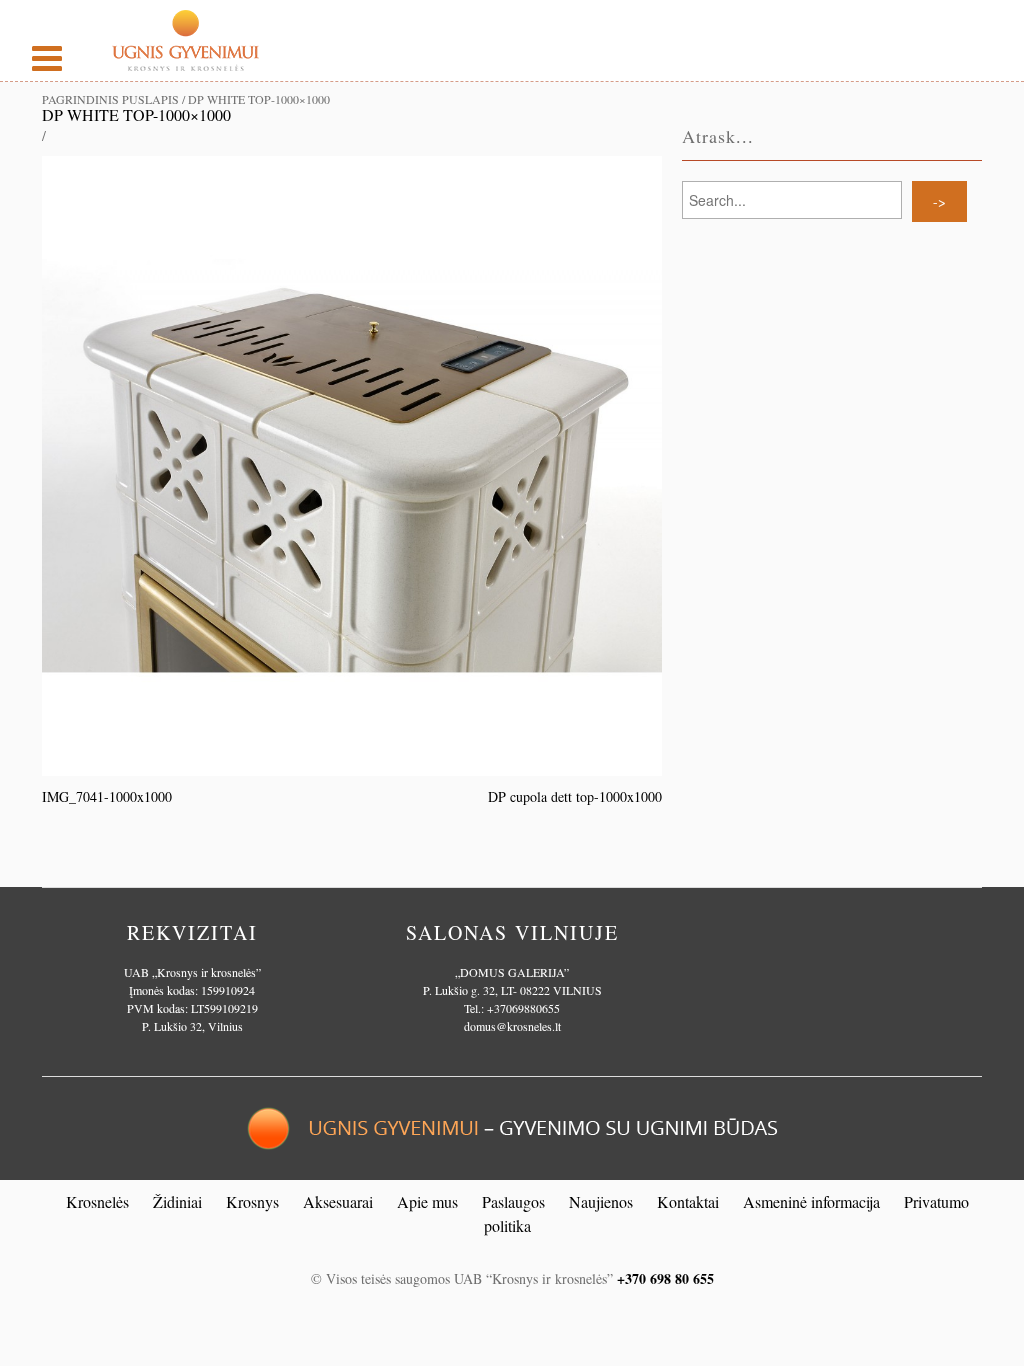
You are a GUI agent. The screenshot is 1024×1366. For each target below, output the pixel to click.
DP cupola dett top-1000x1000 (575, 796)
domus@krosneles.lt (512, 1026)
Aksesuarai (338, 1201)
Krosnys (252, 1201)
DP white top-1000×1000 (136, 114)
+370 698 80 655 (665, 1278)
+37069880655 (523, 1008)
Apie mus (427, 1201)
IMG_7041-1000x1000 (107, 796)
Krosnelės (97, 1201)
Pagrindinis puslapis (110, 99)
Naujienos (601, 1201)
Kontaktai (688, 1201)
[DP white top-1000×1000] (352, 463)
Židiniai (177, 1201)
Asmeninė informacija (811, 1201)
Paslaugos (513, 1201)
